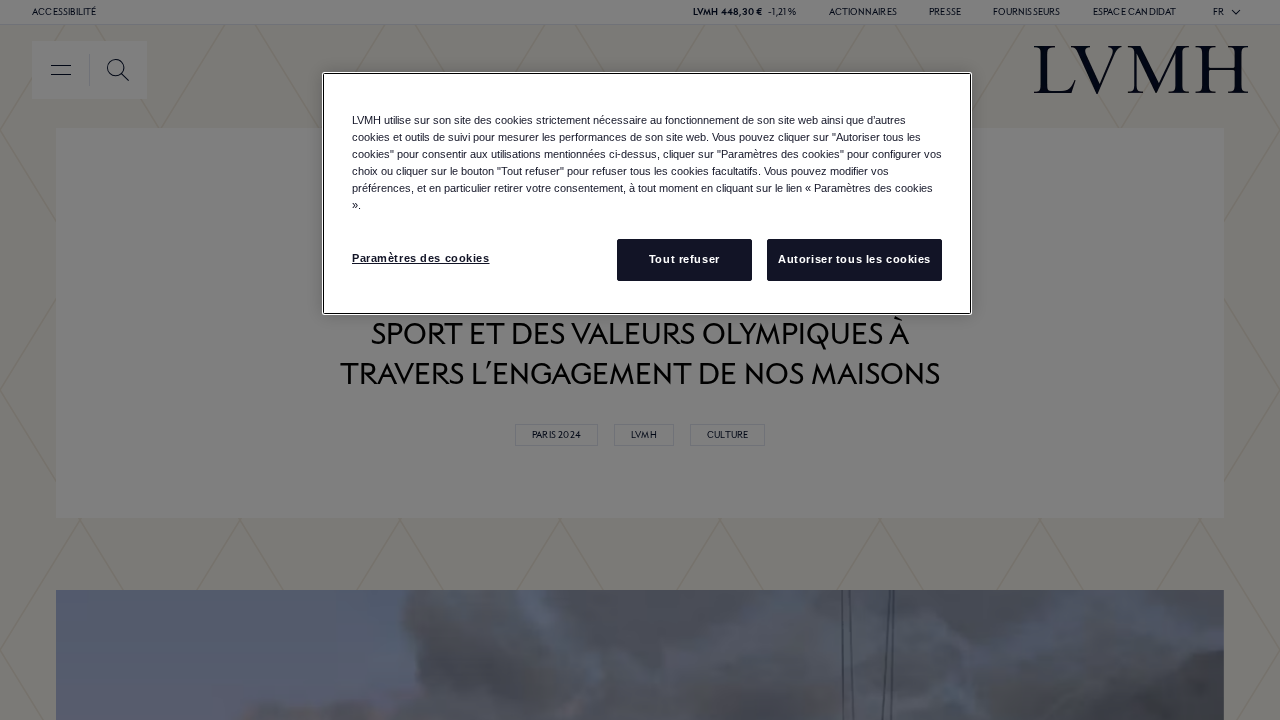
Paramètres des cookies (421, 258)
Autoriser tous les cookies (854, 259)
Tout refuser (684, 259)
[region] (647, 193)
